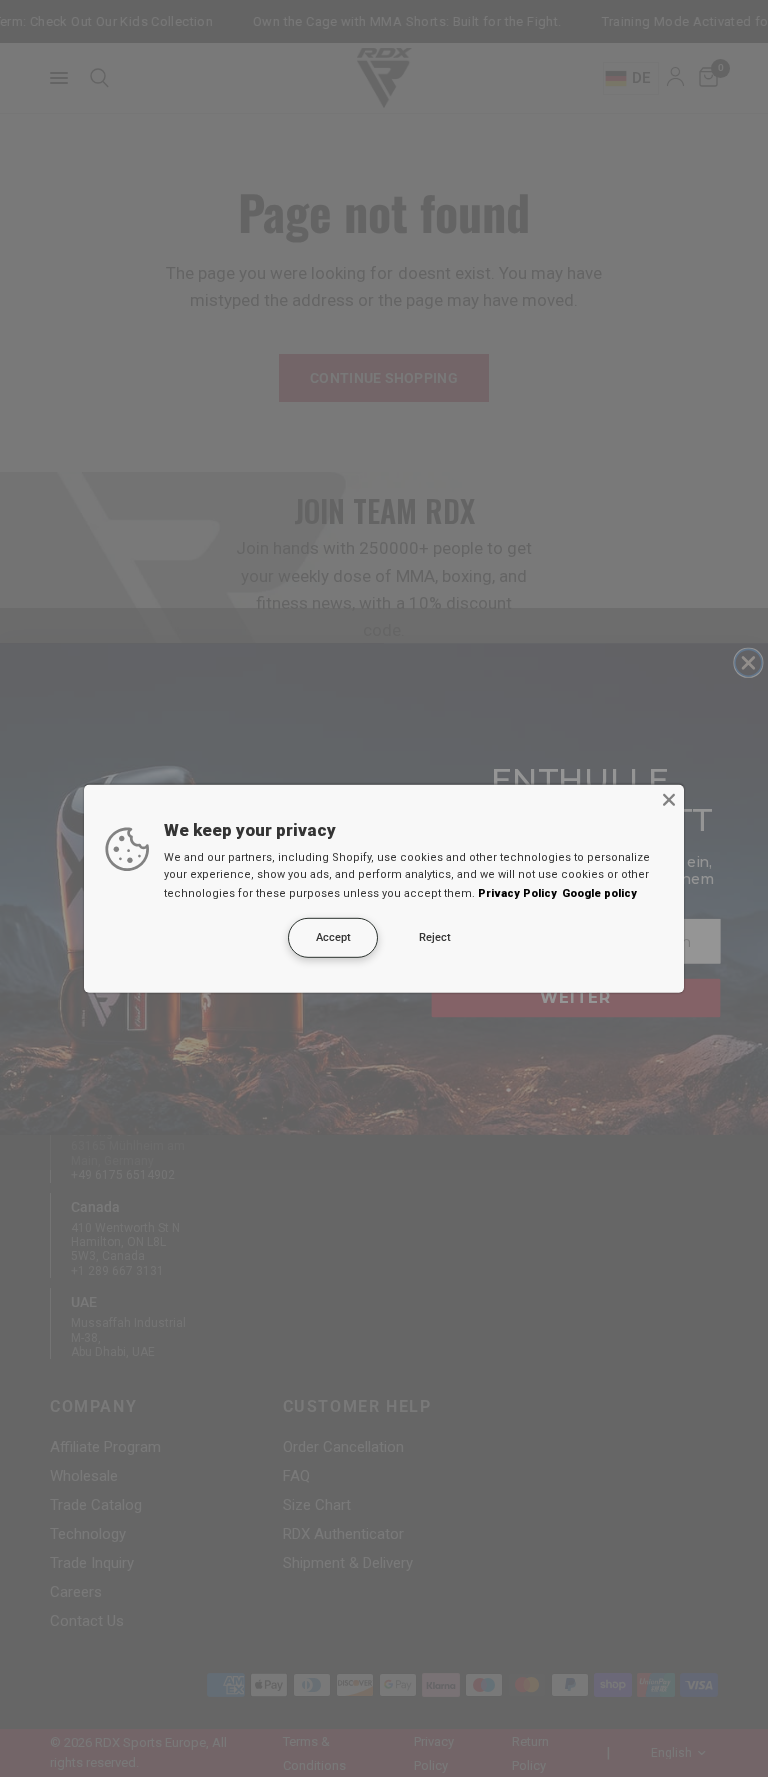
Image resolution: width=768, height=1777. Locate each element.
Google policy (599, 893)
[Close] (669, 799)
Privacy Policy (517, 893)
